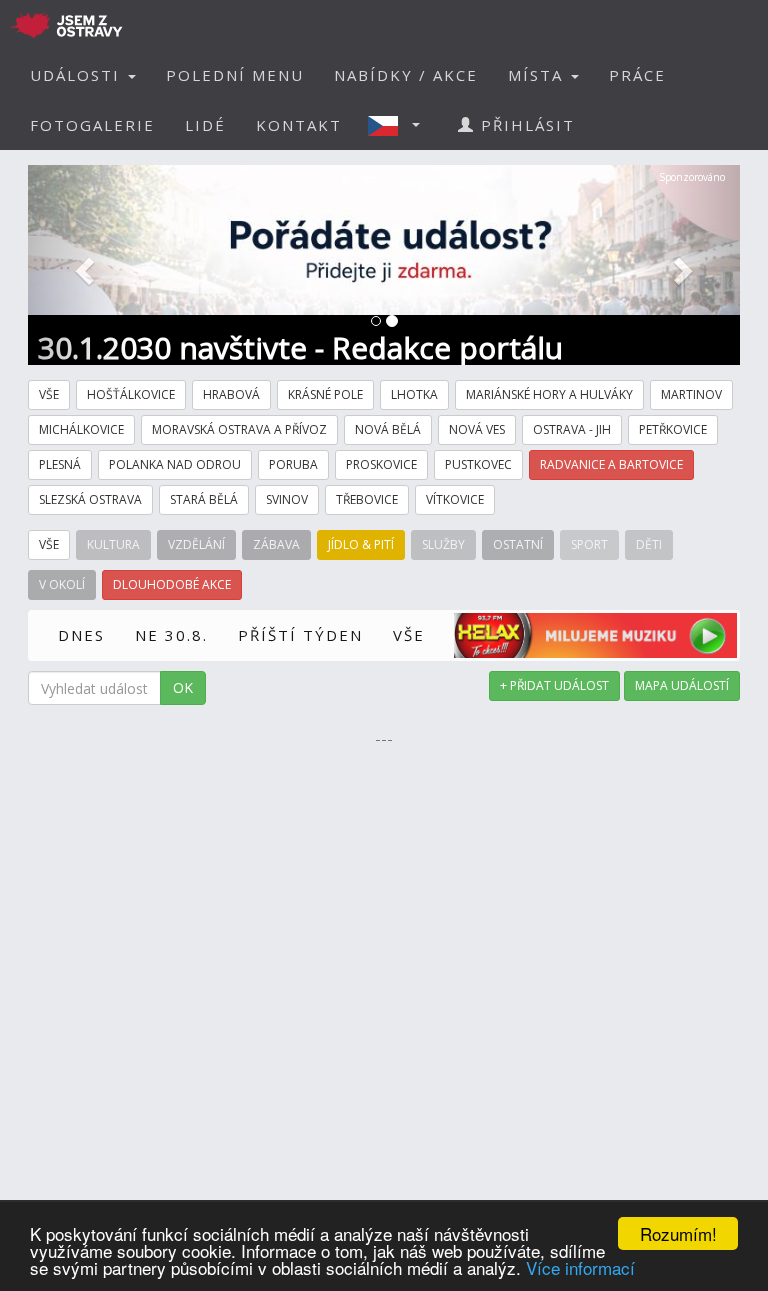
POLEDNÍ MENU (235, 75)
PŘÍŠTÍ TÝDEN (300, 635)
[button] (400, 125)
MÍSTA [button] (538, 75)
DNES (81, 635)
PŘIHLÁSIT (525, 125)
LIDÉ (205, 125)
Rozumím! (678, 1233)
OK (183, 687)
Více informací (580, 1267)
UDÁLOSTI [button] (78, 75)
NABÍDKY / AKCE (406, 75)
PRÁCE (637, 75)
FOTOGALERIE (92, 125)
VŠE (409, 635)
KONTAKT (299, 125)
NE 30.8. (171, 635)
